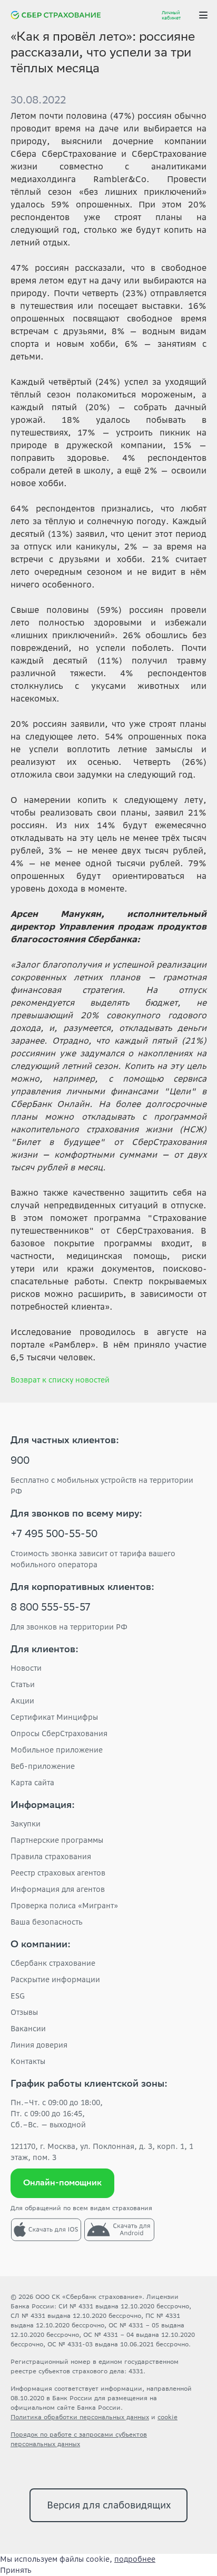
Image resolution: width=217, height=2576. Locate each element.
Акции (22, 1701)
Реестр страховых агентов (58, 1873)
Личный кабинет (171, 15)
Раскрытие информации (55, 1980)
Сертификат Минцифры (54, 1717)
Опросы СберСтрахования (59, 1734)
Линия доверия (39, 2045)
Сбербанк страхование (53, 1963)
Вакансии (28, 2029)
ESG (18, 1996)
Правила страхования (51, 1857)
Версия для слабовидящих (109, 2505)
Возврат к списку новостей (60, 1380)
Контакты (28, 2061)
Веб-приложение (43, 1766)
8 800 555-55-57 (51, 1608)
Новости (26, 1668)
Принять (16, 2570)
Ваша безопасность (47, 1922)
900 (20, 1462)
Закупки (26, 1824)
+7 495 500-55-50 (54, 1535)
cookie (167, 2417)
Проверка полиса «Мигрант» (64, 1906)
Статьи (23, 1684)
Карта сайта (32, 1783)
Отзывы (24, 2012)
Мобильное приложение (57, 1750)
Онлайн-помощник (62, 2184)
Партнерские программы (57, 1840)
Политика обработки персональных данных (80, 2417)
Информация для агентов (58, 1889)
